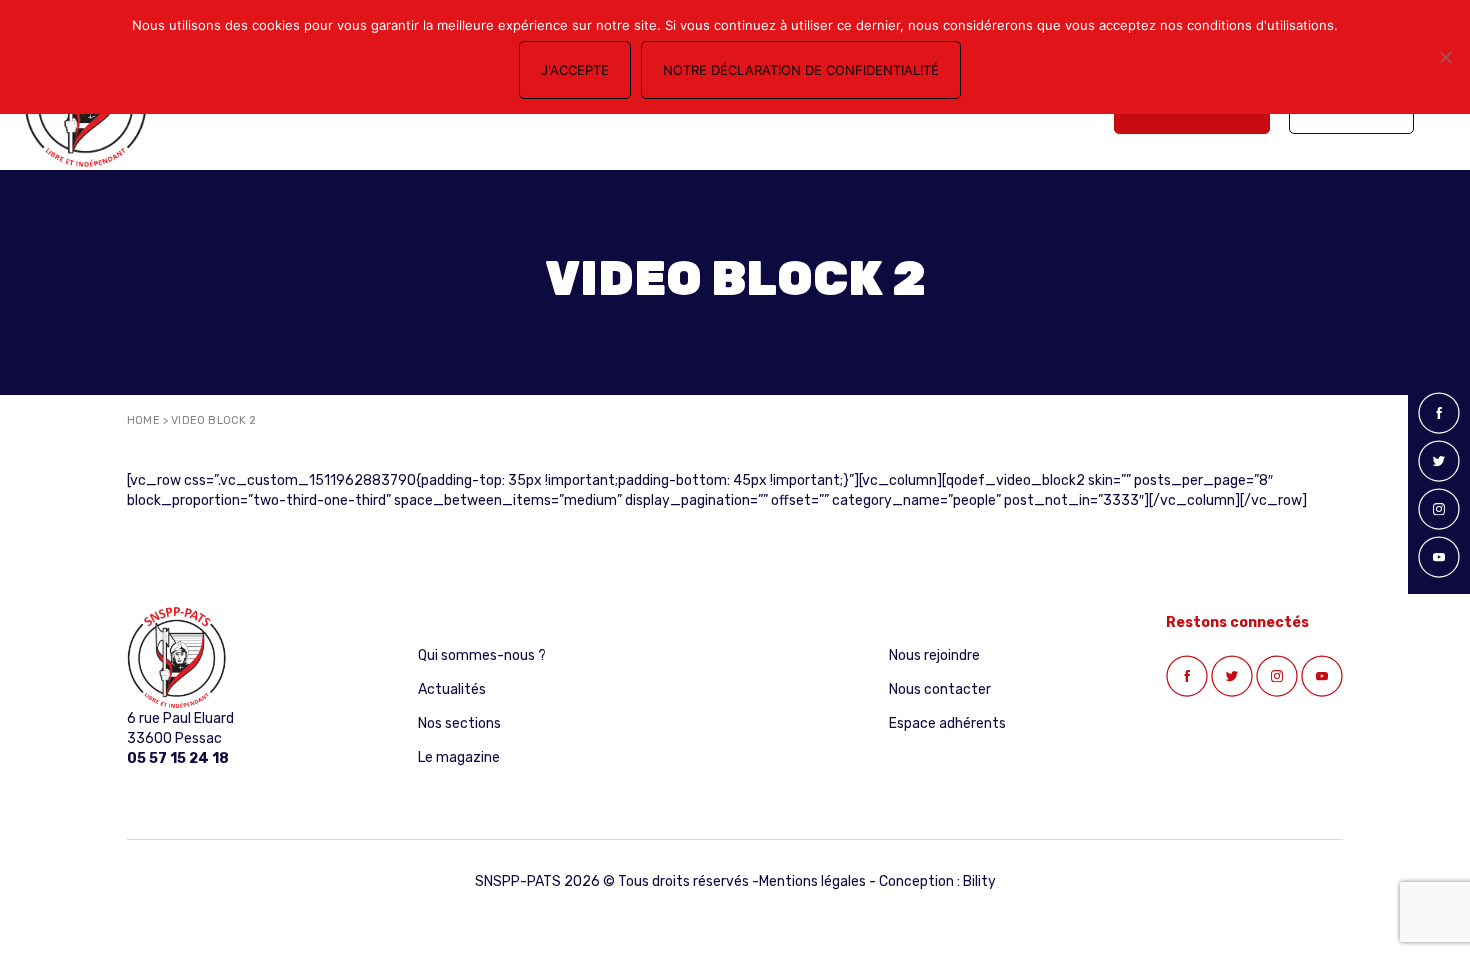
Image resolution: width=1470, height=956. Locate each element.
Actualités (452, 689)
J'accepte (575, 70)
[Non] (1445, 57)
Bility (979, 881)
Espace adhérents (947, 723)
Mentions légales (812, 881)
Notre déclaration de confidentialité (801, 70)
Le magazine (459, 757)
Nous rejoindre (934, 655)
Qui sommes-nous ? (482, 655)
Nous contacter (940, 689)
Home (143, 420)
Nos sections (459, 723)
